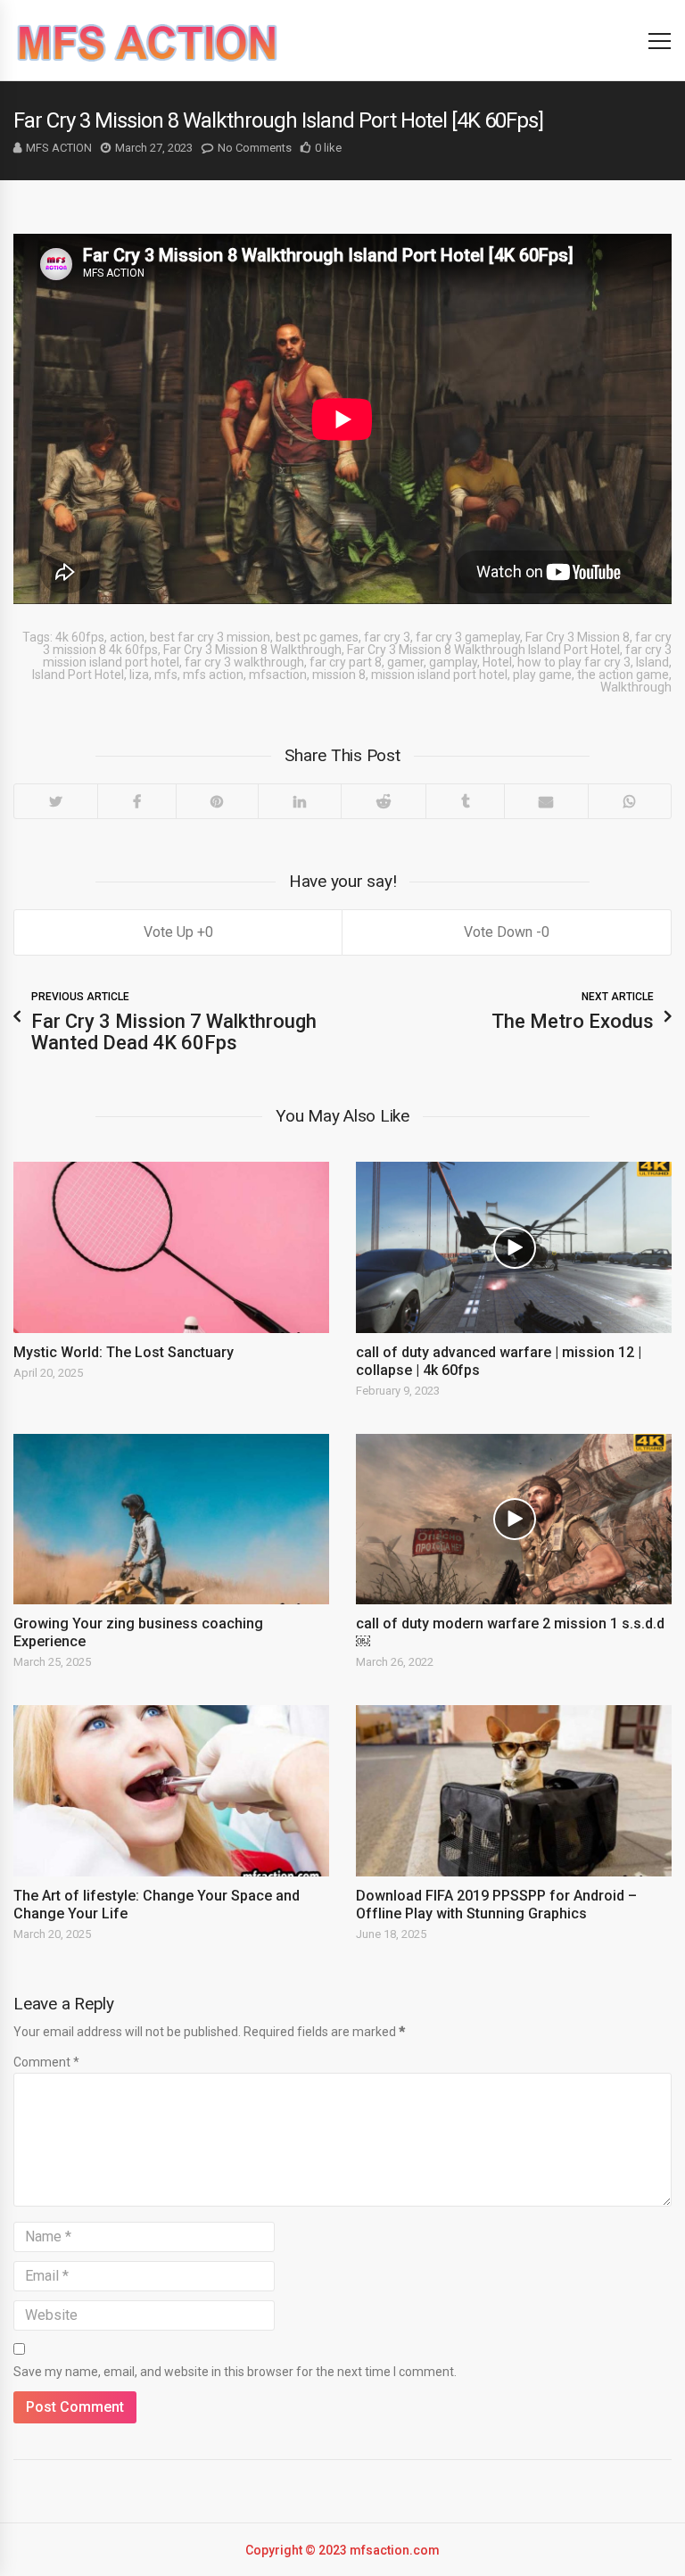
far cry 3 (387, 637)
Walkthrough (636, 687)
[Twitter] (56, 801)
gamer (405, 662)
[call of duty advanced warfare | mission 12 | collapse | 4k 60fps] (514, 1247)
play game (542, 675)
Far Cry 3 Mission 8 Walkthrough (252, 650)
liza (139, 675)
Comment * (46, 2062)
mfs (166, 675)
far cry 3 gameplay (468, 637)
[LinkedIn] (299, 801)
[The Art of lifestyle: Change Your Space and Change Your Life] (171, 1791)
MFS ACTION (59, 148)
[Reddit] (383, 801)
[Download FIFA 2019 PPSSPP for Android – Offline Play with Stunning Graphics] (514, 1791)
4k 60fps (80, 637)
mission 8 (339, 675)
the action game (623, 675)
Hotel (497, 662)
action (127, 637)
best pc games (317, 637)
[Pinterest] (217, 801)
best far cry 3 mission (210, 637)
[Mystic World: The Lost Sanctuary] (171, 1247)
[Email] (546, 801)
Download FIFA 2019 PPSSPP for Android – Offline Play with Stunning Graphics (496, 1905)
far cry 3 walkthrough (244, 662)
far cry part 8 (346, 662)
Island (652, 662)
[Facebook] (136, 801)
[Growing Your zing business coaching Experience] (171, 1520)
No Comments (255, 148)
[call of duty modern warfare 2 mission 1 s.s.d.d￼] (514, 1520)
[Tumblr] (465, 801)
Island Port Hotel (78, 675)
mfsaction (278, 675)
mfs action (213, 675)
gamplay (453, 662)
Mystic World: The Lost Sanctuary (124, 1352)
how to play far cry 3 (574, 662)
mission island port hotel (439, 675)
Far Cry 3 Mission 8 (578, 637)
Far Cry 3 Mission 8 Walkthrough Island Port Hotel (483, 650)
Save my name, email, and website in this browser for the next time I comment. (235, 2372)
